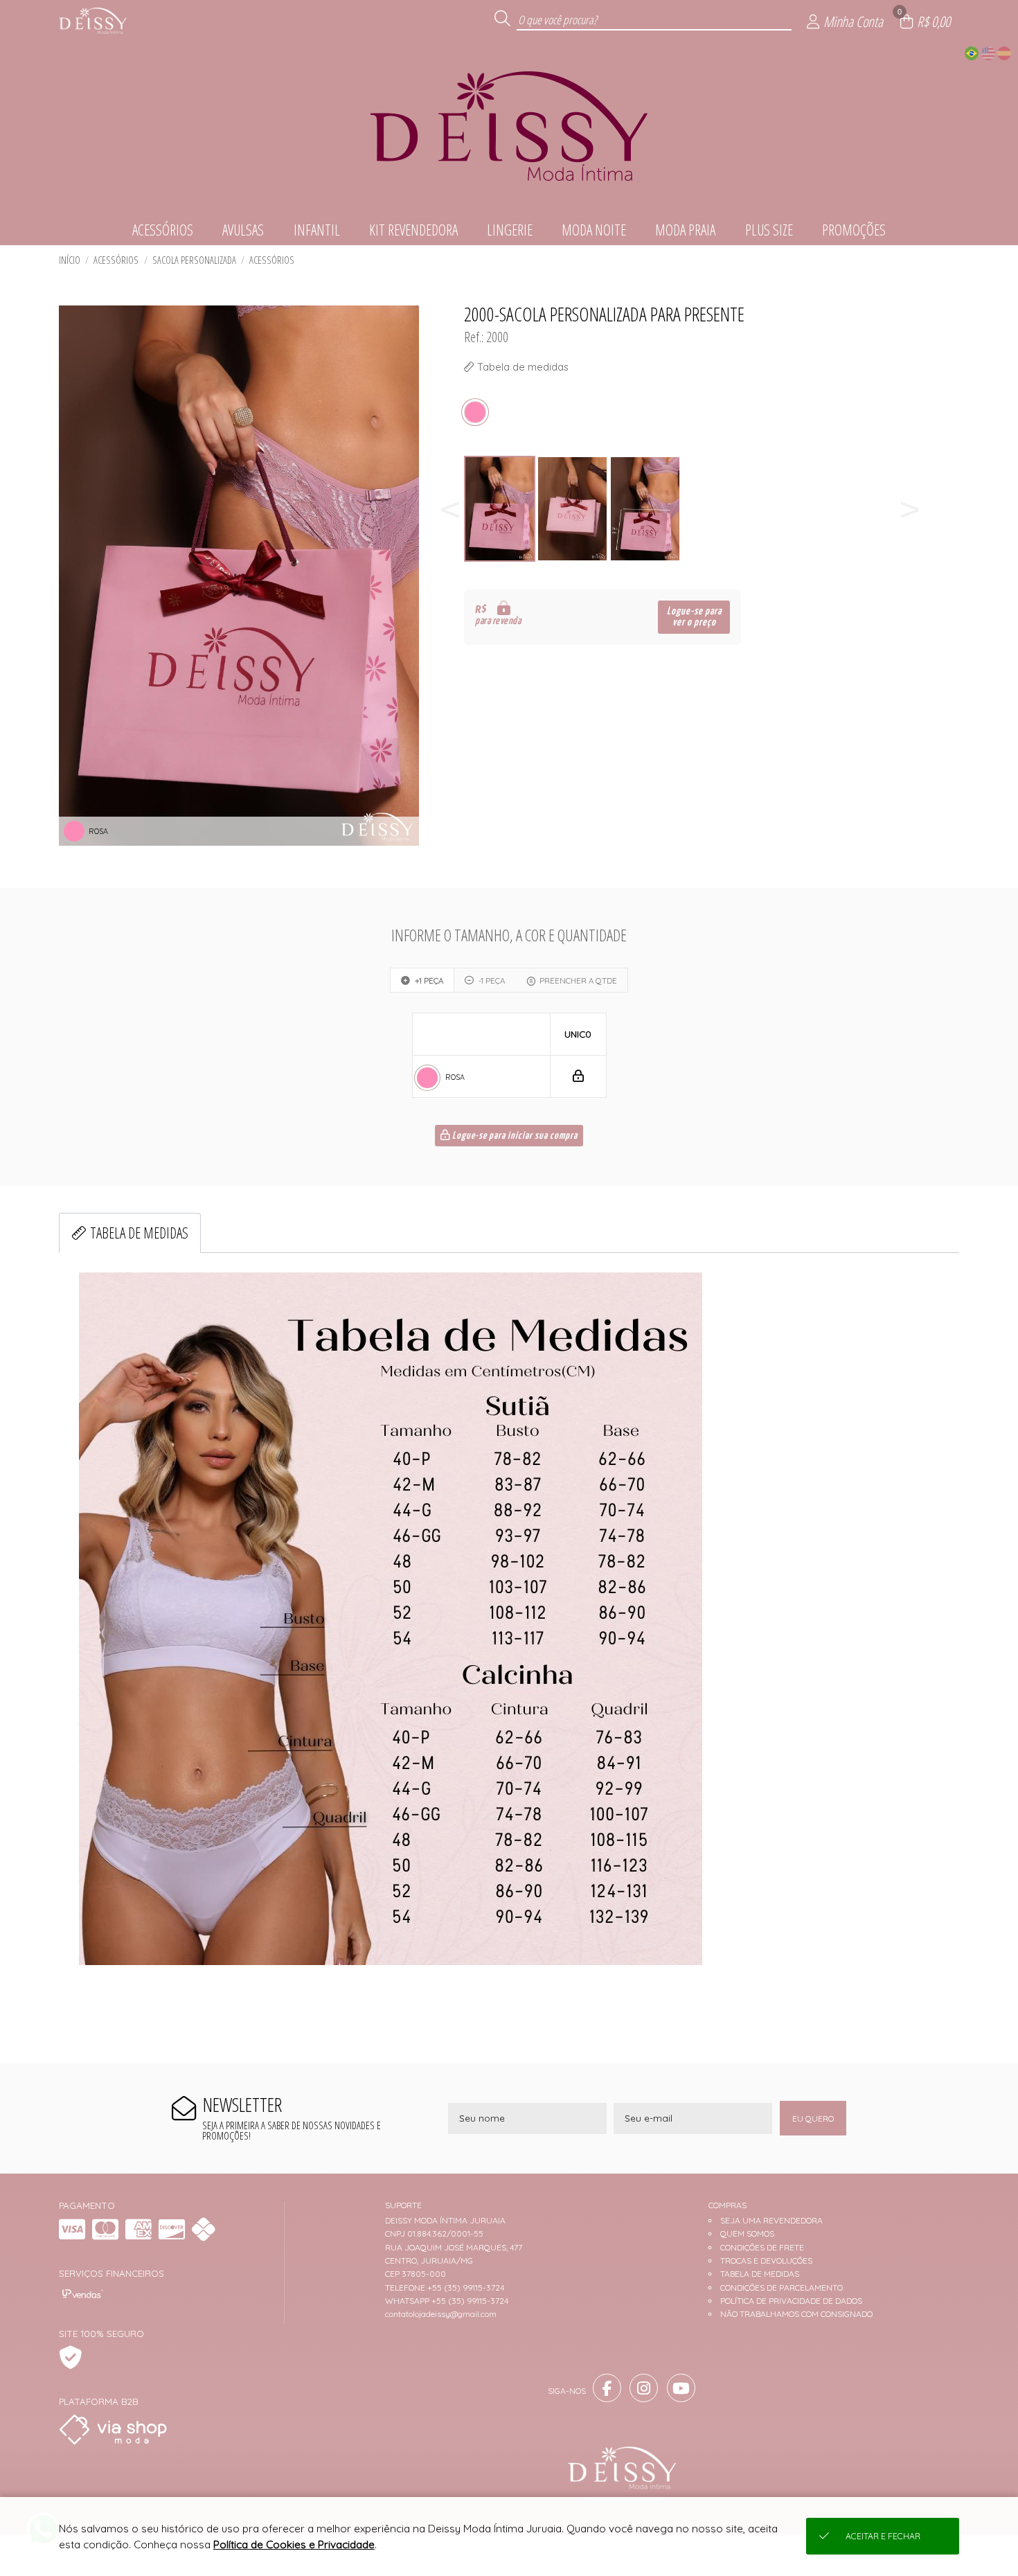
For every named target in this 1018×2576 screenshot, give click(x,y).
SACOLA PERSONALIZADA (194, 260)
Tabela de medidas (139, 1233)
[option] (500, 509)
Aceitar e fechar (883, 2536)
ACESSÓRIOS (116, 260)
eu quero (813, 2118)
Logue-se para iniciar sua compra (514, 1136)
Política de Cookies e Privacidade (294, 2544)
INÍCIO (70, 260)
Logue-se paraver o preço (694, 617)
